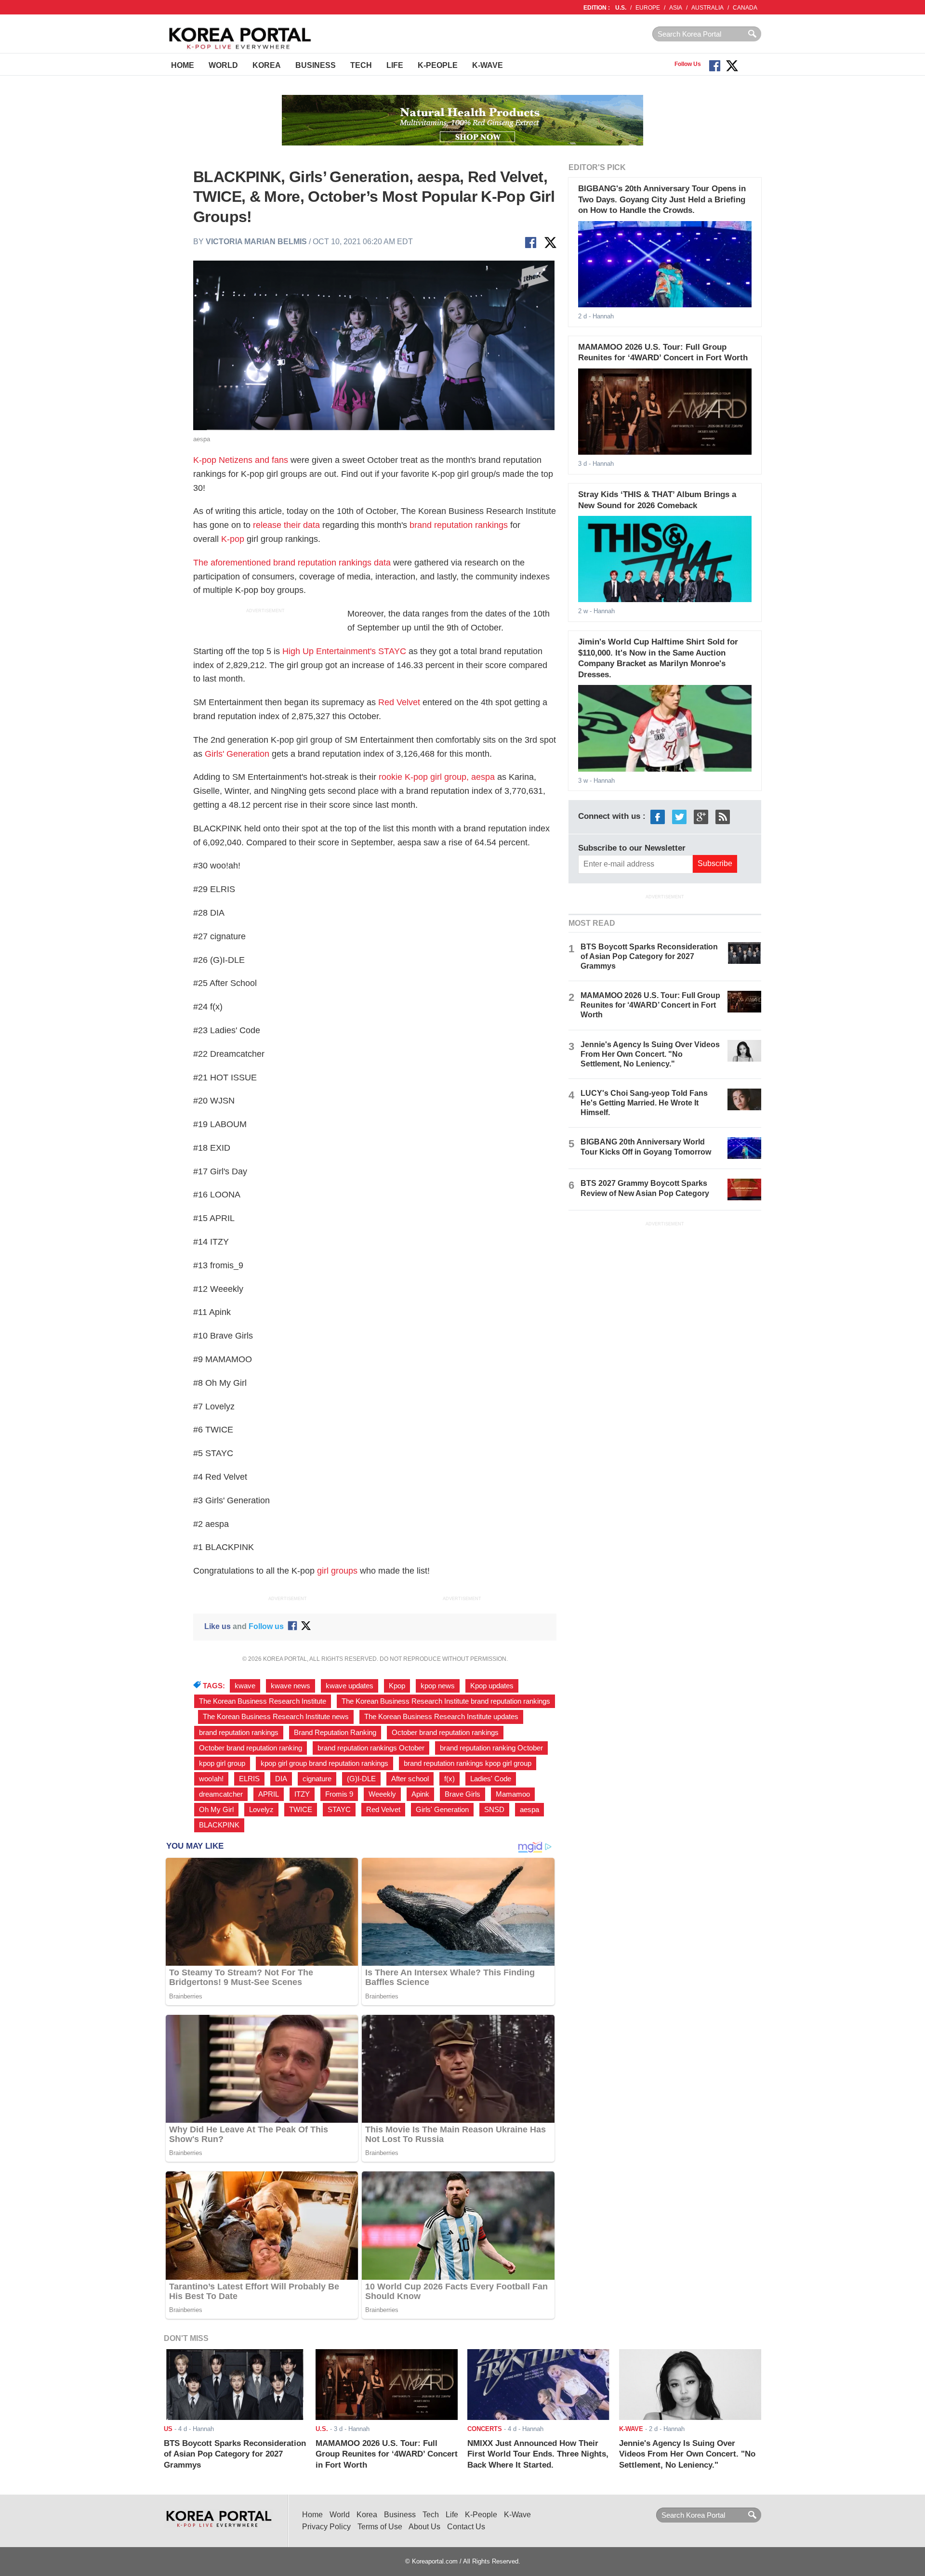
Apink (420, 1794)
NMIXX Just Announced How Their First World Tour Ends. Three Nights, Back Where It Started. (538, 2454)
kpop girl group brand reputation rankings (324, 1763)
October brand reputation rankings (445, 1733)
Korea (267, 65)
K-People (438, 65)
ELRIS (249, 1779)
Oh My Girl (216, 1810)
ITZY (302, 1794)
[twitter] (679, 817)
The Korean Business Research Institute (263, 1701)
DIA (281, 1779)
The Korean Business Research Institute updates (441, 1717)
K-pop (233, 539)
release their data (286, 525)
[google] (701, 817)
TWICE (301, 1810)
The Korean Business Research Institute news (276, 1717)
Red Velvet (399, 702)
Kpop (397, 1686)
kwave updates (350, 1686)
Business (316, 65)
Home (183, 65)
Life (395, 65)
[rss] (723, 817)
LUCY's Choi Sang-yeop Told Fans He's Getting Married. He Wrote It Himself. (644, 1103)
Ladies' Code (491, 1779)
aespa (529, 1810)
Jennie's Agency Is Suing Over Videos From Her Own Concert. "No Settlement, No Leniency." (650, 1054)
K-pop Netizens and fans (241, 460)
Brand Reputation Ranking (335, 1733)
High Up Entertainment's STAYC (344, 651)
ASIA (676, 8)
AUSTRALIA (707, 8)
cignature (317, 1779)
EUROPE (648, 8)
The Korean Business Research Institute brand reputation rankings (446, 1701)
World (223, 65)
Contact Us (466, 2527)
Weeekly (382, 1794)
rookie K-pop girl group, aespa (437, 777)
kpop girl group (222, 1763)
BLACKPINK (219, 1825)
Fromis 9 (339, 1794)
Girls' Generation (237, 754)
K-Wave (488, 65)
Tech (361, 65)
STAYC (339, 1810)
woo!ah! (211, 1779)
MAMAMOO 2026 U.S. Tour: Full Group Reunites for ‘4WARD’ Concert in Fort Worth (650, 1005)
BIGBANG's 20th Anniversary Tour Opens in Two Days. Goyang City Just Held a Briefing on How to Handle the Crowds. (662, 199)
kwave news (291, 1686)
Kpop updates (492, 1686)
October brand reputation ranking (251, 1748)
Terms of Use (380, 2527)
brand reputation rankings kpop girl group (468, 1763)
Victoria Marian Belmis (256, 242)
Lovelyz (261, 1810)
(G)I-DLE (361, 1779)
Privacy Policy (326, 2527)
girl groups (337, 1571)
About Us (424, 2527)
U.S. (621, 8)
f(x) (449, 1779)
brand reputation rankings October (371, 1748)
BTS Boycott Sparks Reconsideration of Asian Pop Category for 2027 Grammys (649, 956)
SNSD (494, 1810)
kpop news (438, 1686)
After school (410, 1779)
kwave (245, 1686)
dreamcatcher (221, 1794)
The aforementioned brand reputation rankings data (292, 563)
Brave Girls (462, 1794)
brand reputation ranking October (491, 1748)
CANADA (745, 8)
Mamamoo (513, 1794)
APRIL (269, 1794)
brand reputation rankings (459, 525)
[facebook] (658, 817)
